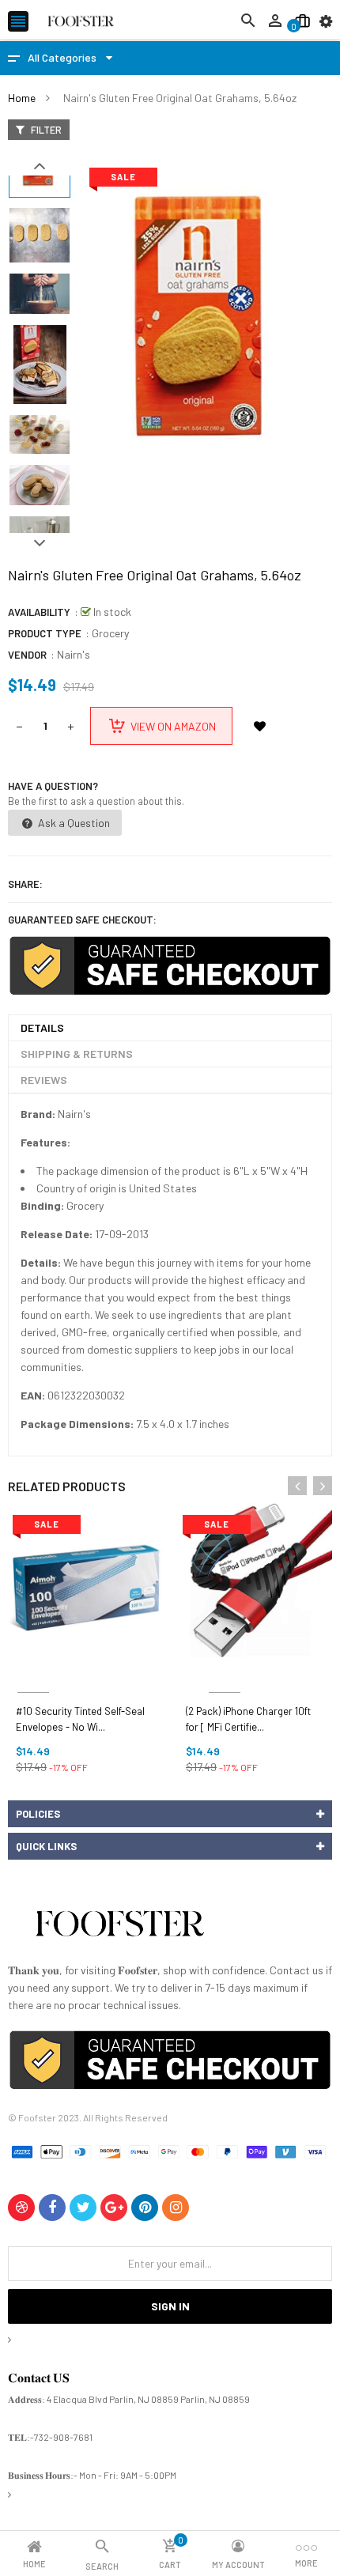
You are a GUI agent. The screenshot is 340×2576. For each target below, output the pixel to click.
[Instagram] (176, 2208)
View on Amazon (173, 726)
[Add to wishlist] (259, 726)
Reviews (44, 1080)
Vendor (27, 655)
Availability (39, 612)
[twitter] (83, 2208)
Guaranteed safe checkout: (82, 920)
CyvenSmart (224, 1673)
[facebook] (52, 2208)
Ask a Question (73, 823)
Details (42, 1027)
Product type (45, 633)
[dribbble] (21, 2208)
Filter (45, 130)
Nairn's (74, 654)
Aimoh (33, 1673)
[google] (114, 2208)
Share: (25, 884)
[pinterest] (145, 2208)
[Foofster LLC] (119, 1926)
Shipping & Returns (77, 1054)
